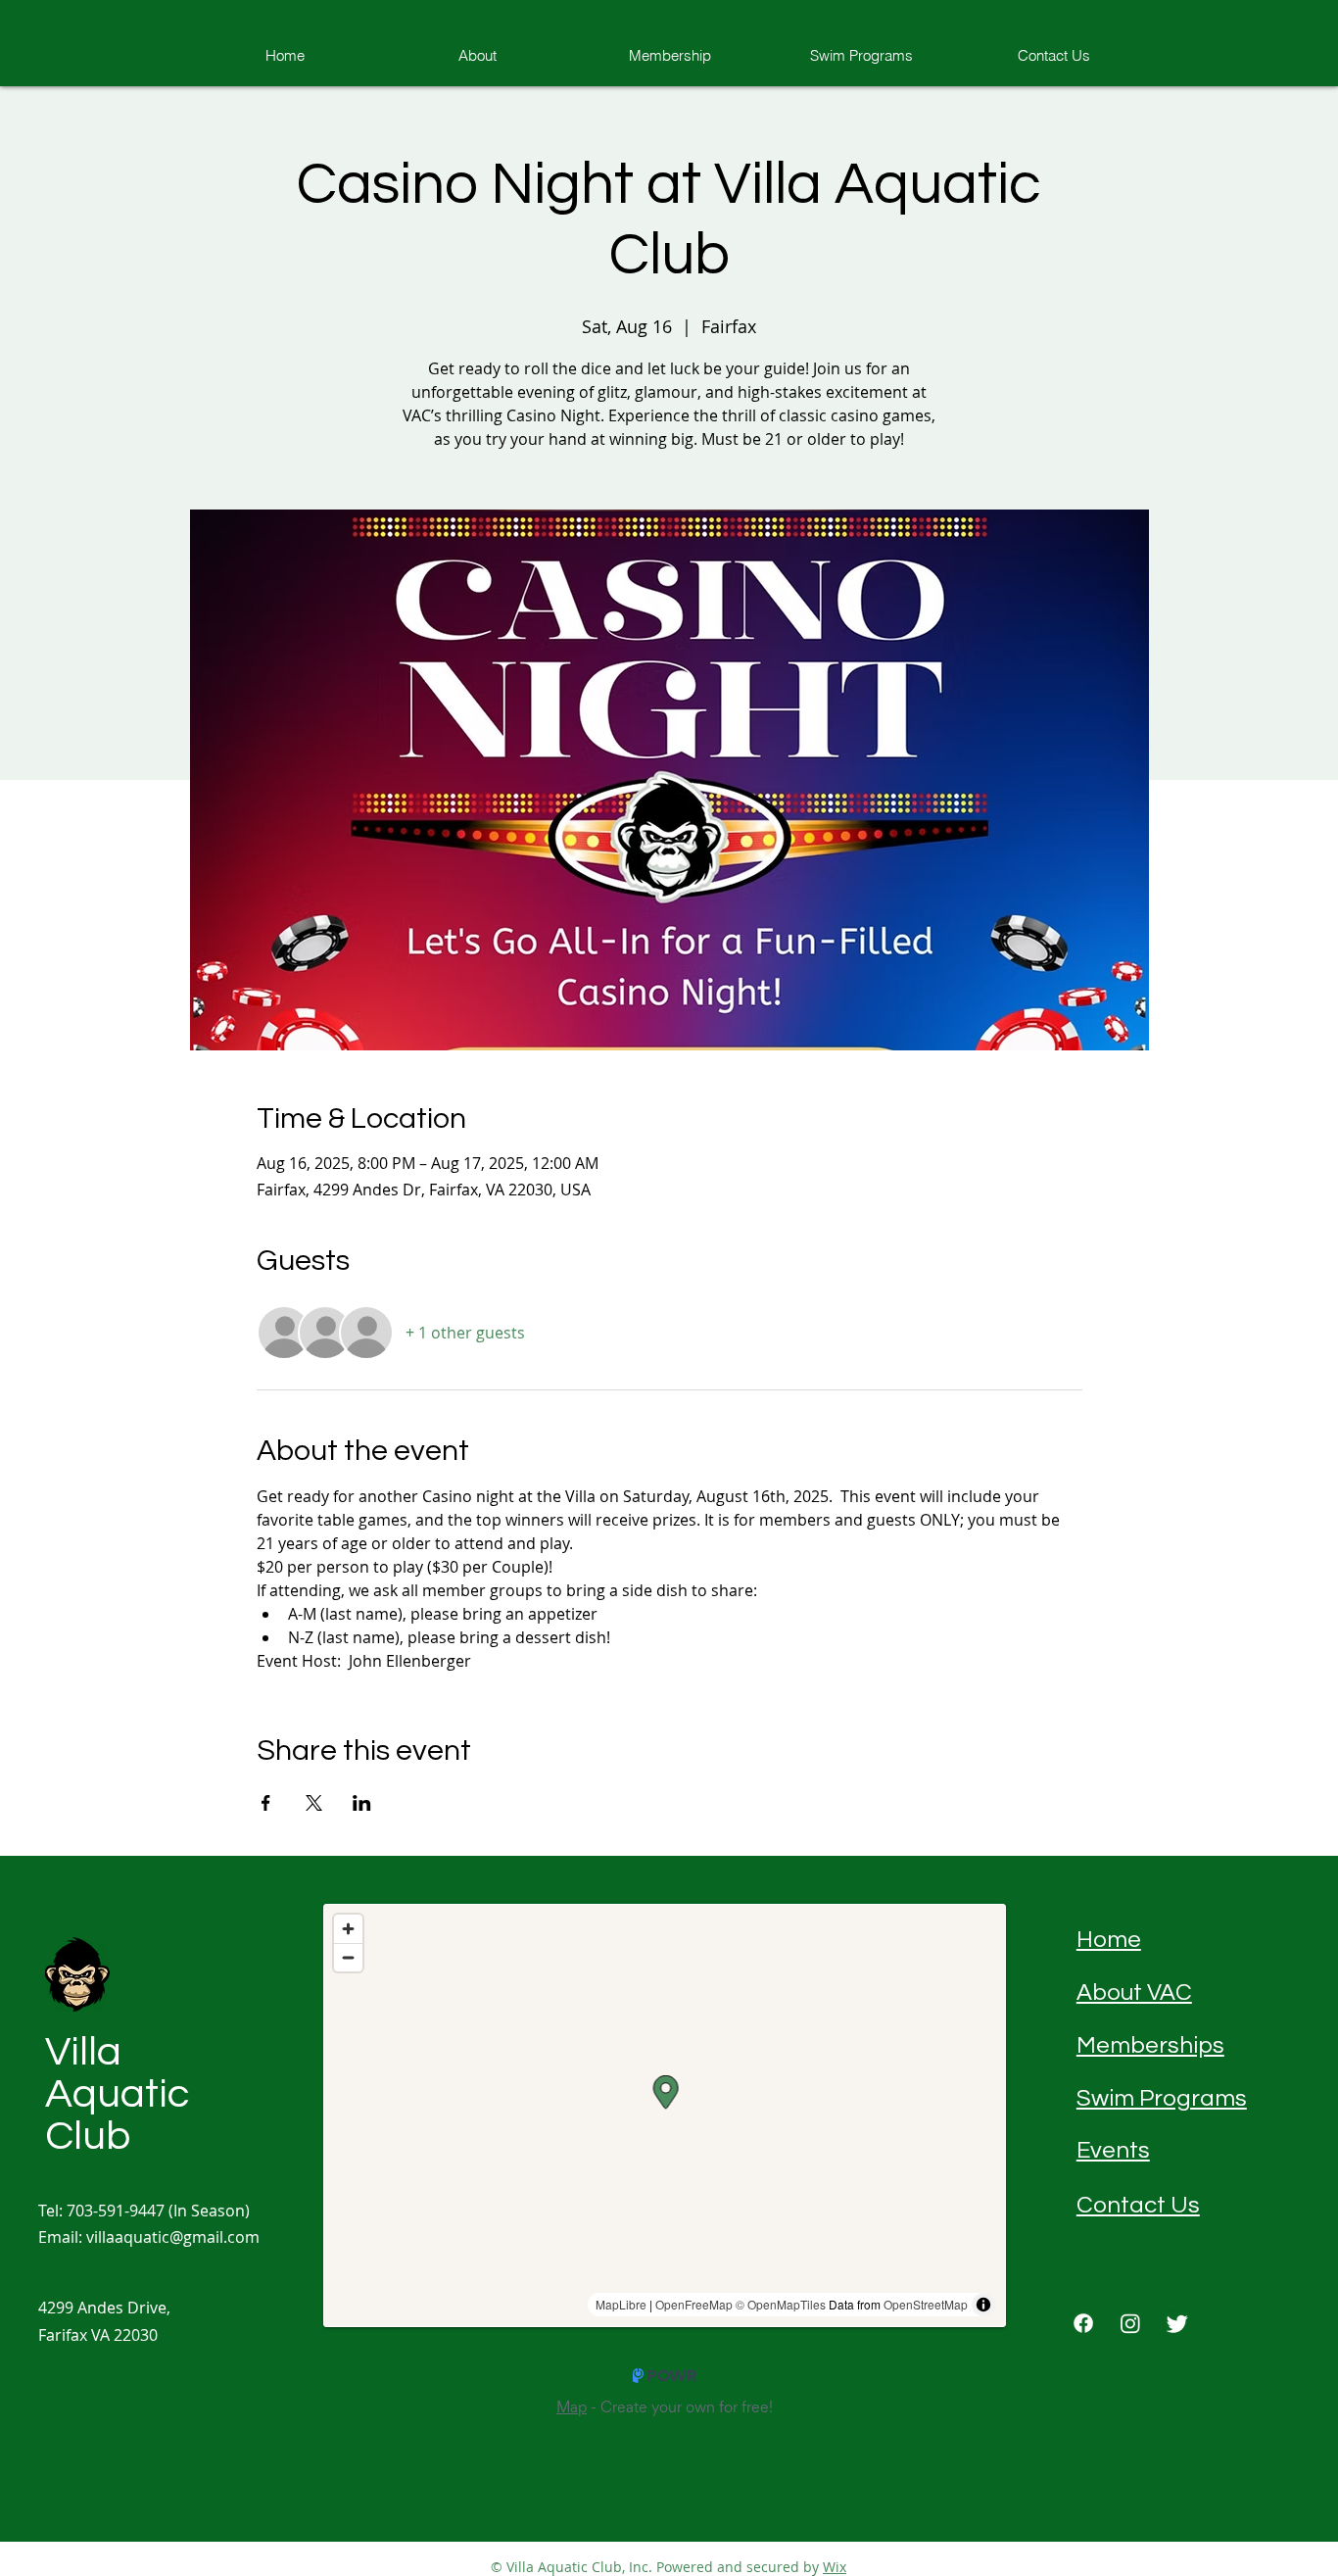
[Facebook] (1083, 2323)
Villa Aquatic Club (117, 2094)
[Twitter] (1177, 2323)
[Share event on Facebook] (266, 1803)
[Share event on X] (314, 1803)
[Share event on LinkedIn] (362, 1803)
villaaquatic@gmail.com (173, 2237)
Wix (835, 2567)
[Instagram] (1130, 2323)
